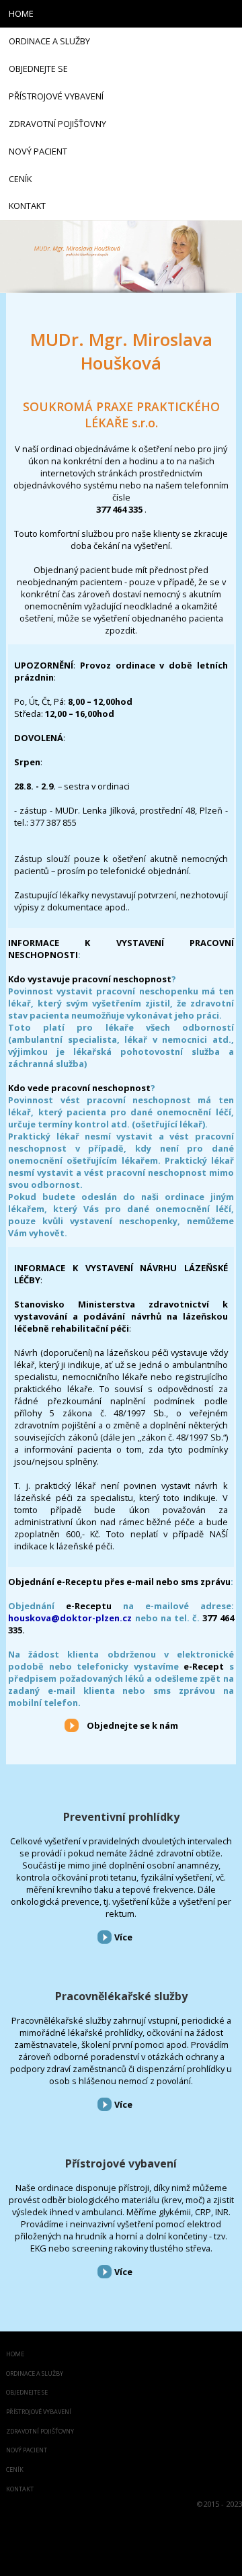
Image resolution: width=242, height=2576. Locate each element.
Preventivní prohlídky (121, 1817)
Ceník (15, 2470)
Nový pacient (27, 2451)
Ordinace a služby (35, 2374)
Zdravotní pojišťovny (40, 2432)
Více (123, 1937)
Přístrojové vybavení (121, 2163)
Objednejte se (27, 2393)
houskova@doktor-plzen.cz (70, 1618)
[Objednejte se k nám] (72, 1725)
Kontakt (20, 2490)
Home (15, 2355)
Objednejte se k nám (132, 1725)
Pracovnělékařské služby (121, 1996)
